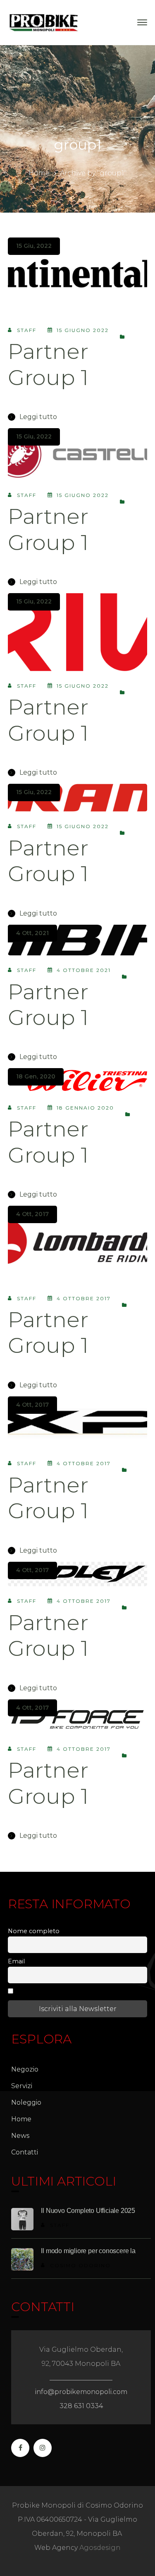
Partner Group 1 (48, 364)
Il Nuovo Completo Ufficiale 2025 (88, 2211)
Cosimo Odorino (80, 2265)
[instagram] (43, 2448)
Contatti (25, 2152)
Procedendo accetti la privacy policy (72, 1992)
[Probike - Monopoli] (44, 22)
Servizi (22, 2086)
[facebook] (20, 2448)
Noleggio (26, 2102)
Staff (27, 330)
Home (39, 173)
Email (16, 1961)
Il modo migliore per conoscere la (88, 2251)
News (20, 2136)
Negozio (25, 2069)
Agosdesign (100, 2548)
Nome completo (34, 1931)
